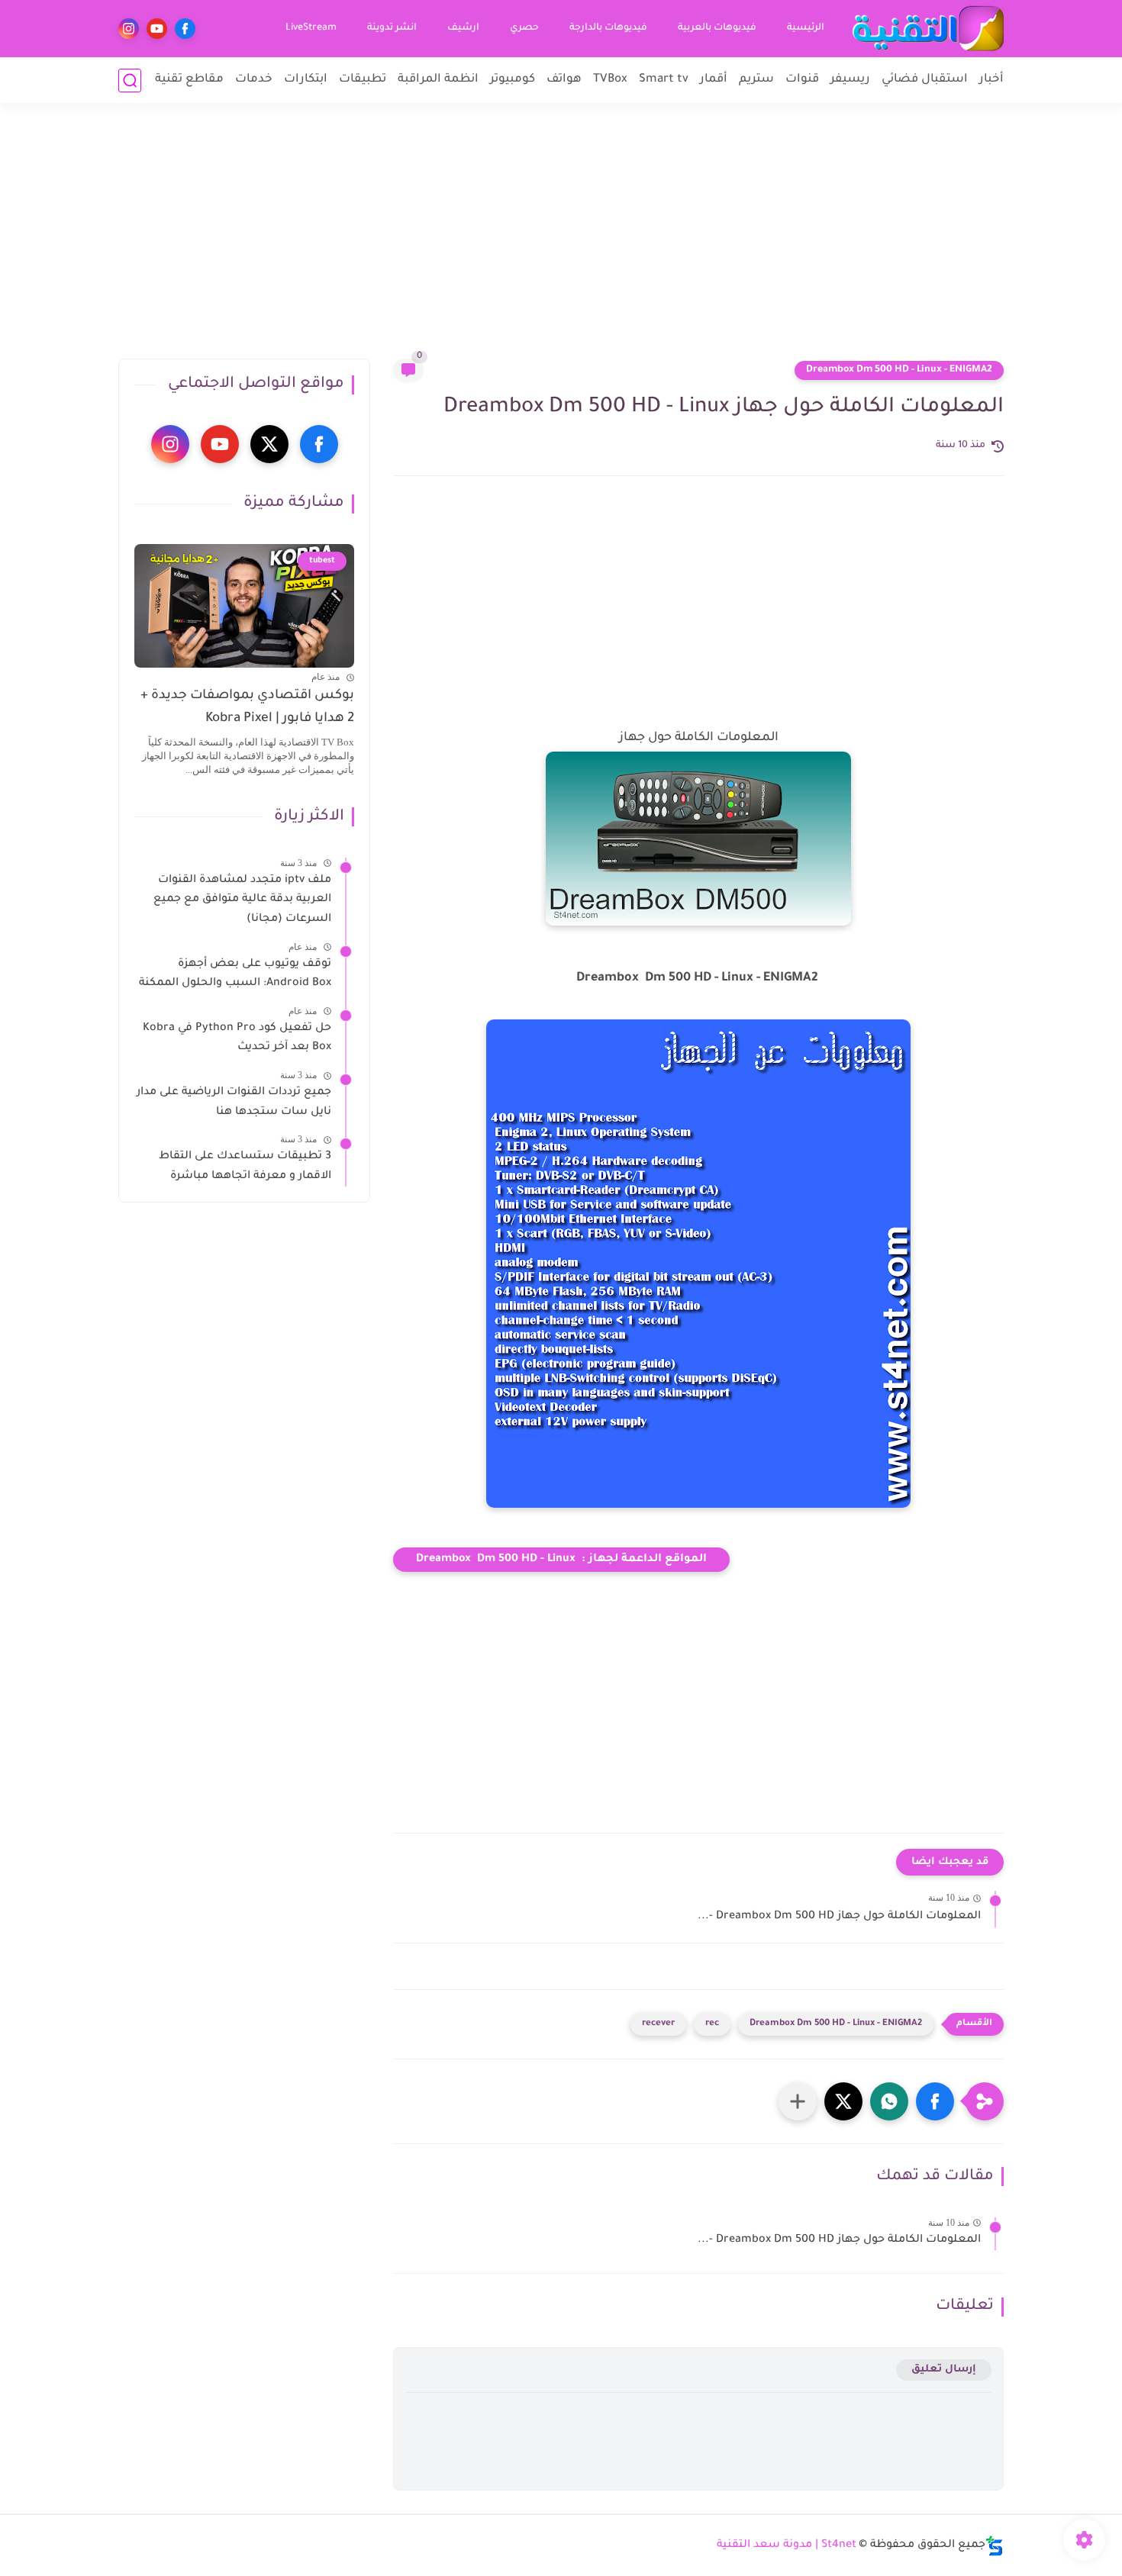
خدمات (254, 80)
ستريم (756, 80)
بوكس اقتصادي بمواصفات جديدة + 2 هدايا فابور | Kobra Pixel (247, 708)
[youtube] (157, 29)
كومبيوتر (513, 80)
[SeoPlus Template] (995, 2546)
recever (658, 2024)
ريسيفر (850, 80)
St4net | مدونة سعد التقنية (787, 2545)
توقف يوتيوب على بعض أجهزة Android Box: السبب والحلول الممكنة (235, 974)
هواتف (564, 80)
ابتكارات (306, 80)
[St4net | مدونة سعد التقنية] (927, 29)
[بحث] (130, 80)
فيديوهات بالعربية (717, 28)
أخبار (991, 80)
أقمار (714, 80)
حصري (524, 28)
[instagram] (129, 29)
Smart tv (664, 80)
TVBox (610, 80)
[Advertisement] (561, 240)
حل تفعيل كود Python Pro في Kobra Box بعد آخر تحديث (237, 1038)
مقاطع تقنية (189, 80)
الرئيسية (806, 28)
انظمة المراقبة (438, 80)
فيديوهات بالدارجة (608, 28)
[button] (935, 2101)
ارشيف (463, 28)
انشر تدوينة (392, 28)
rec (712, 2024)
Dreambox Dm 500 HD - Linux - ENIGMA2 (899, 370)
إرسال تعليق (944, 2370)
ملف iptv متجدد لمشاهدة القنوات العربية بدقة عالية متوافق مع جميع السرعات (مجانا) (242, 900)
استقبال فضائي (925, 80)
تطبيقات (363, 80)
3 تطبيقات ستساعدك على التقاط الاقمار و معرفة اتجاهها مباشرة (245, 1167)
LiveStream (311, 28)
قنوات (802, 80)
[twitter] (269, 444)
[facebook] (185, 29)
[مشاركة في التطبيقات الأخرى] (798, 2101)
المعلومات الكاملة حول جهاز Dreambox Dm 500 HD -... (839, 1917)
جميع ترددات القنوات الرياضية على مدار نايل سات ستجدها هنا (234, 1103)
